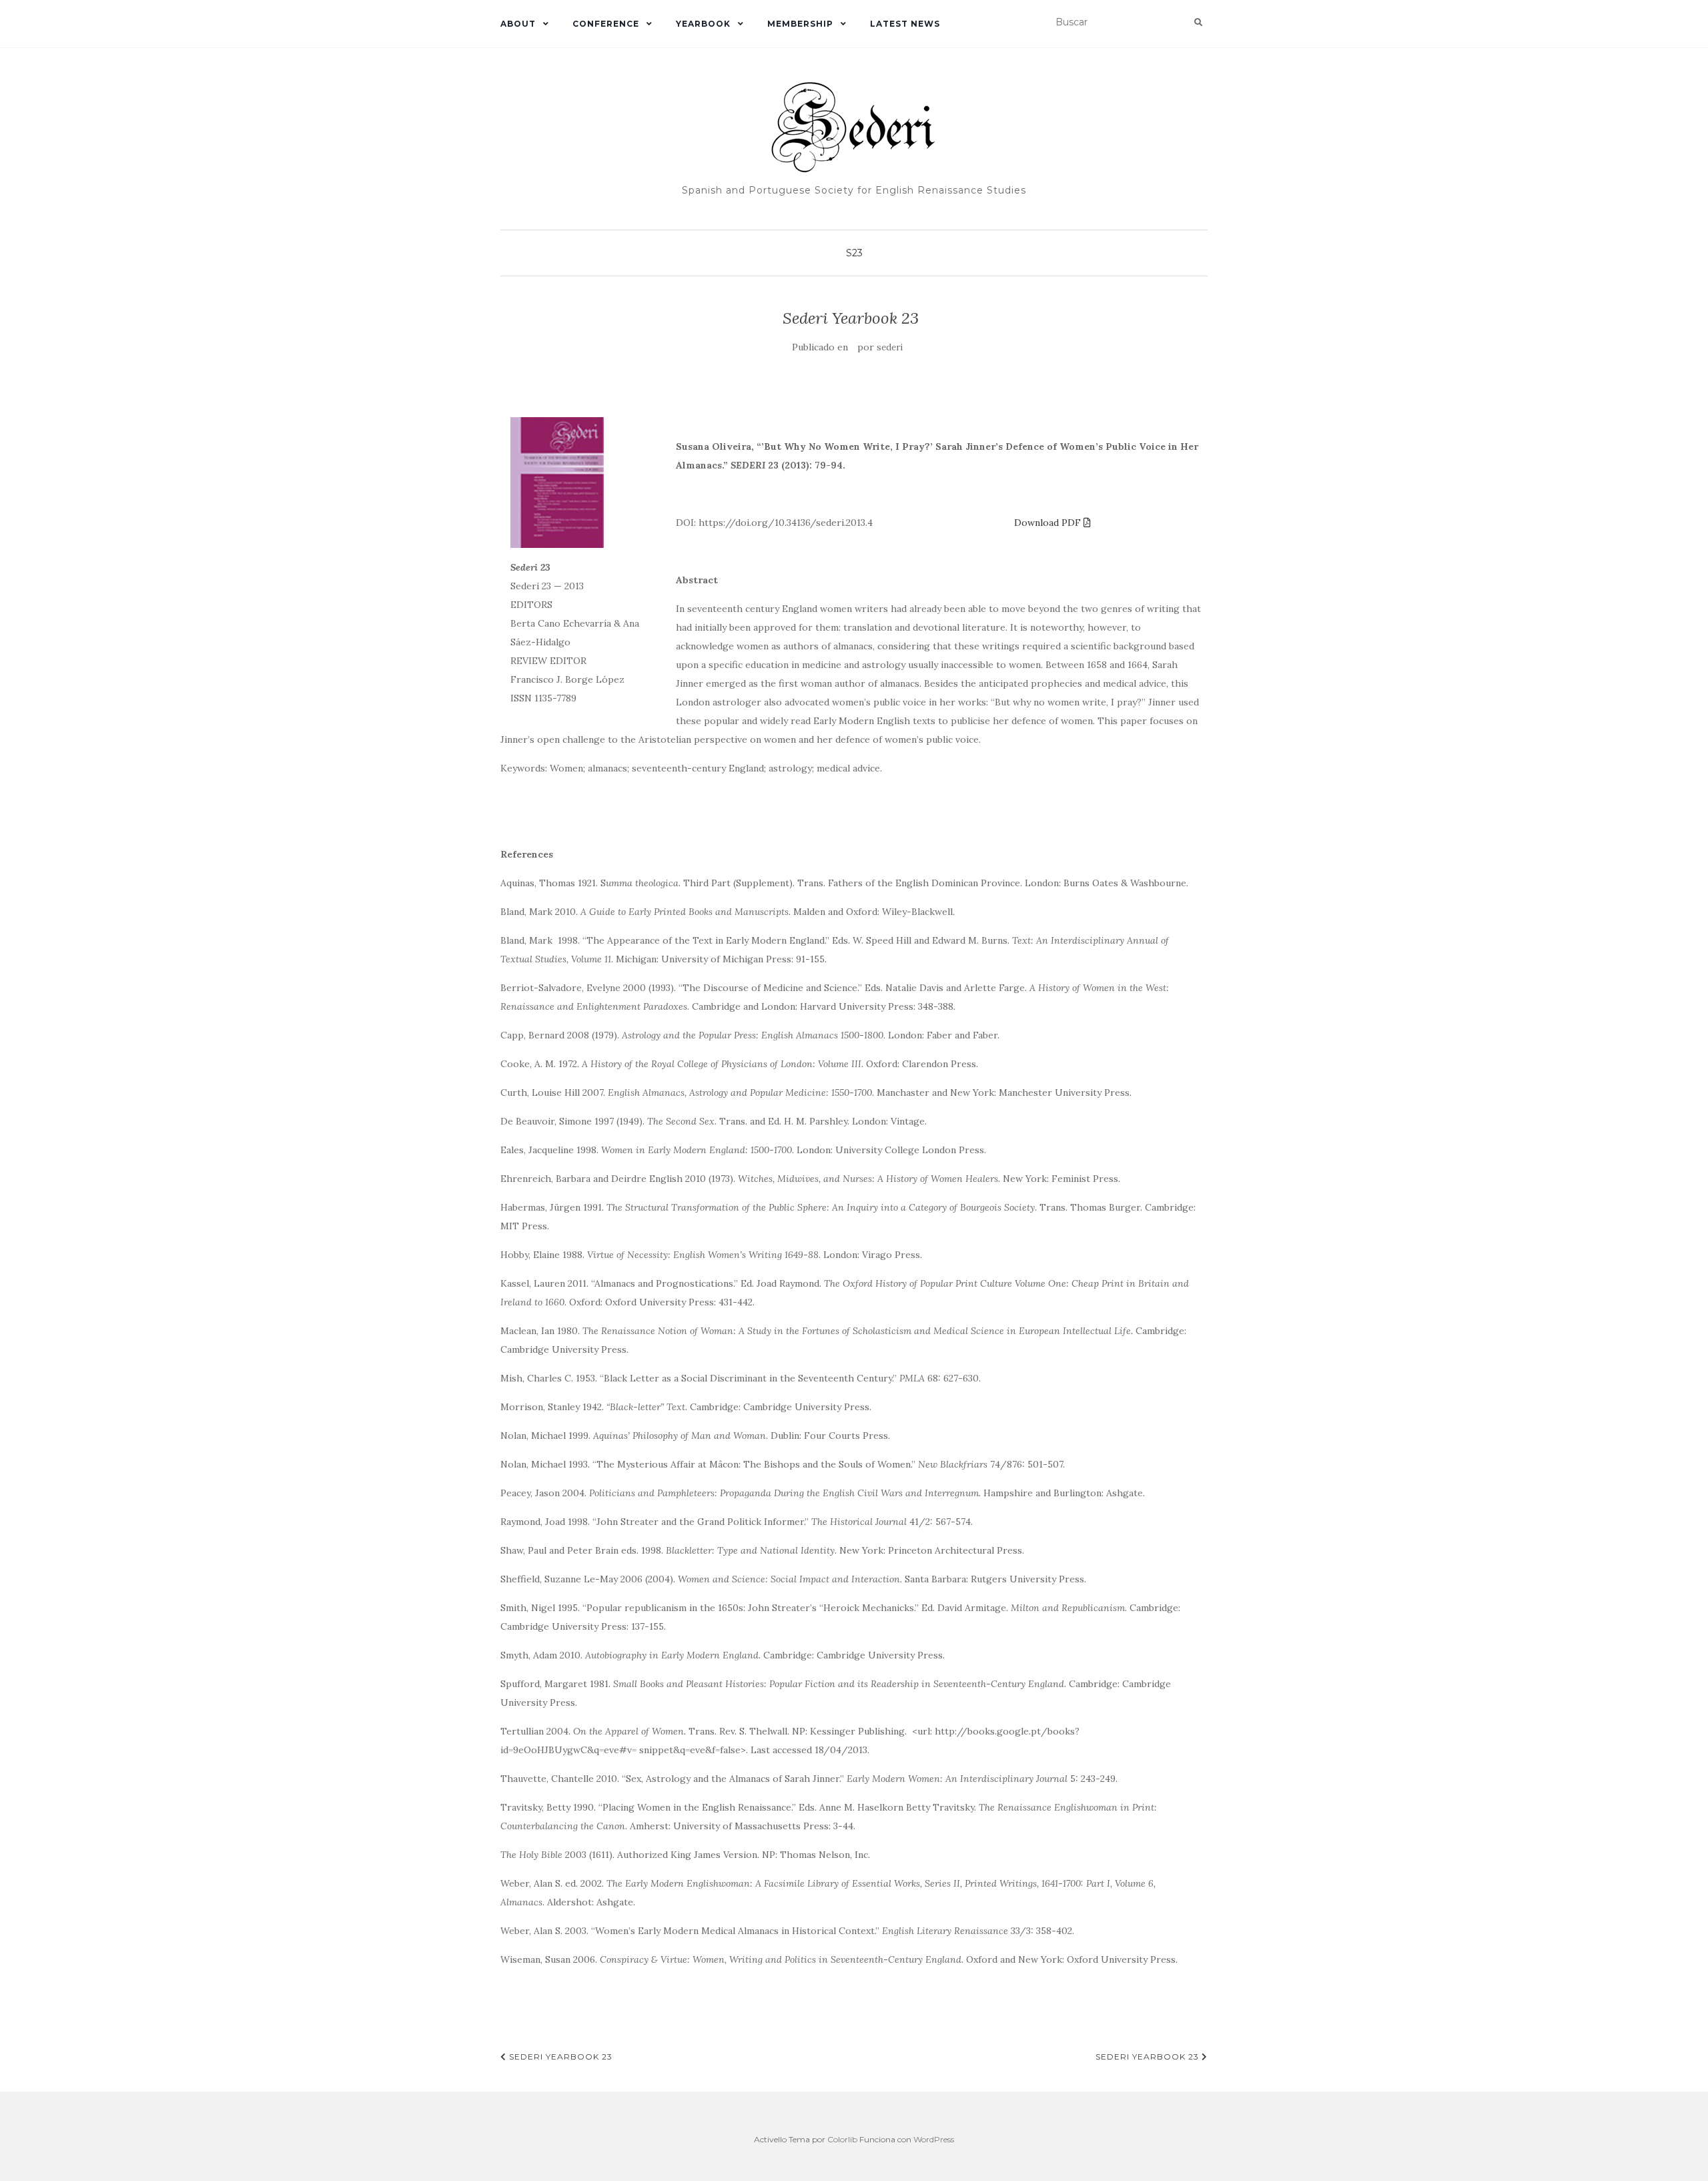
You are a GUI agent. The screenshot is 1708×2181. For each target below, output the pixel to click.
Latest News (905, 24)
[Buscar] (1198, 23)
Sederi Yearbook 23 (559, 2057)
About (518, 24)
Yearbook (703, 24)
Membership (800, 24)
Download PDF (1049, 523)
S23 (854, 253)
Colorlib (842, 2139)
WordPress (934, 2139)
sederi (890, 347)
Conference (606, 24)
